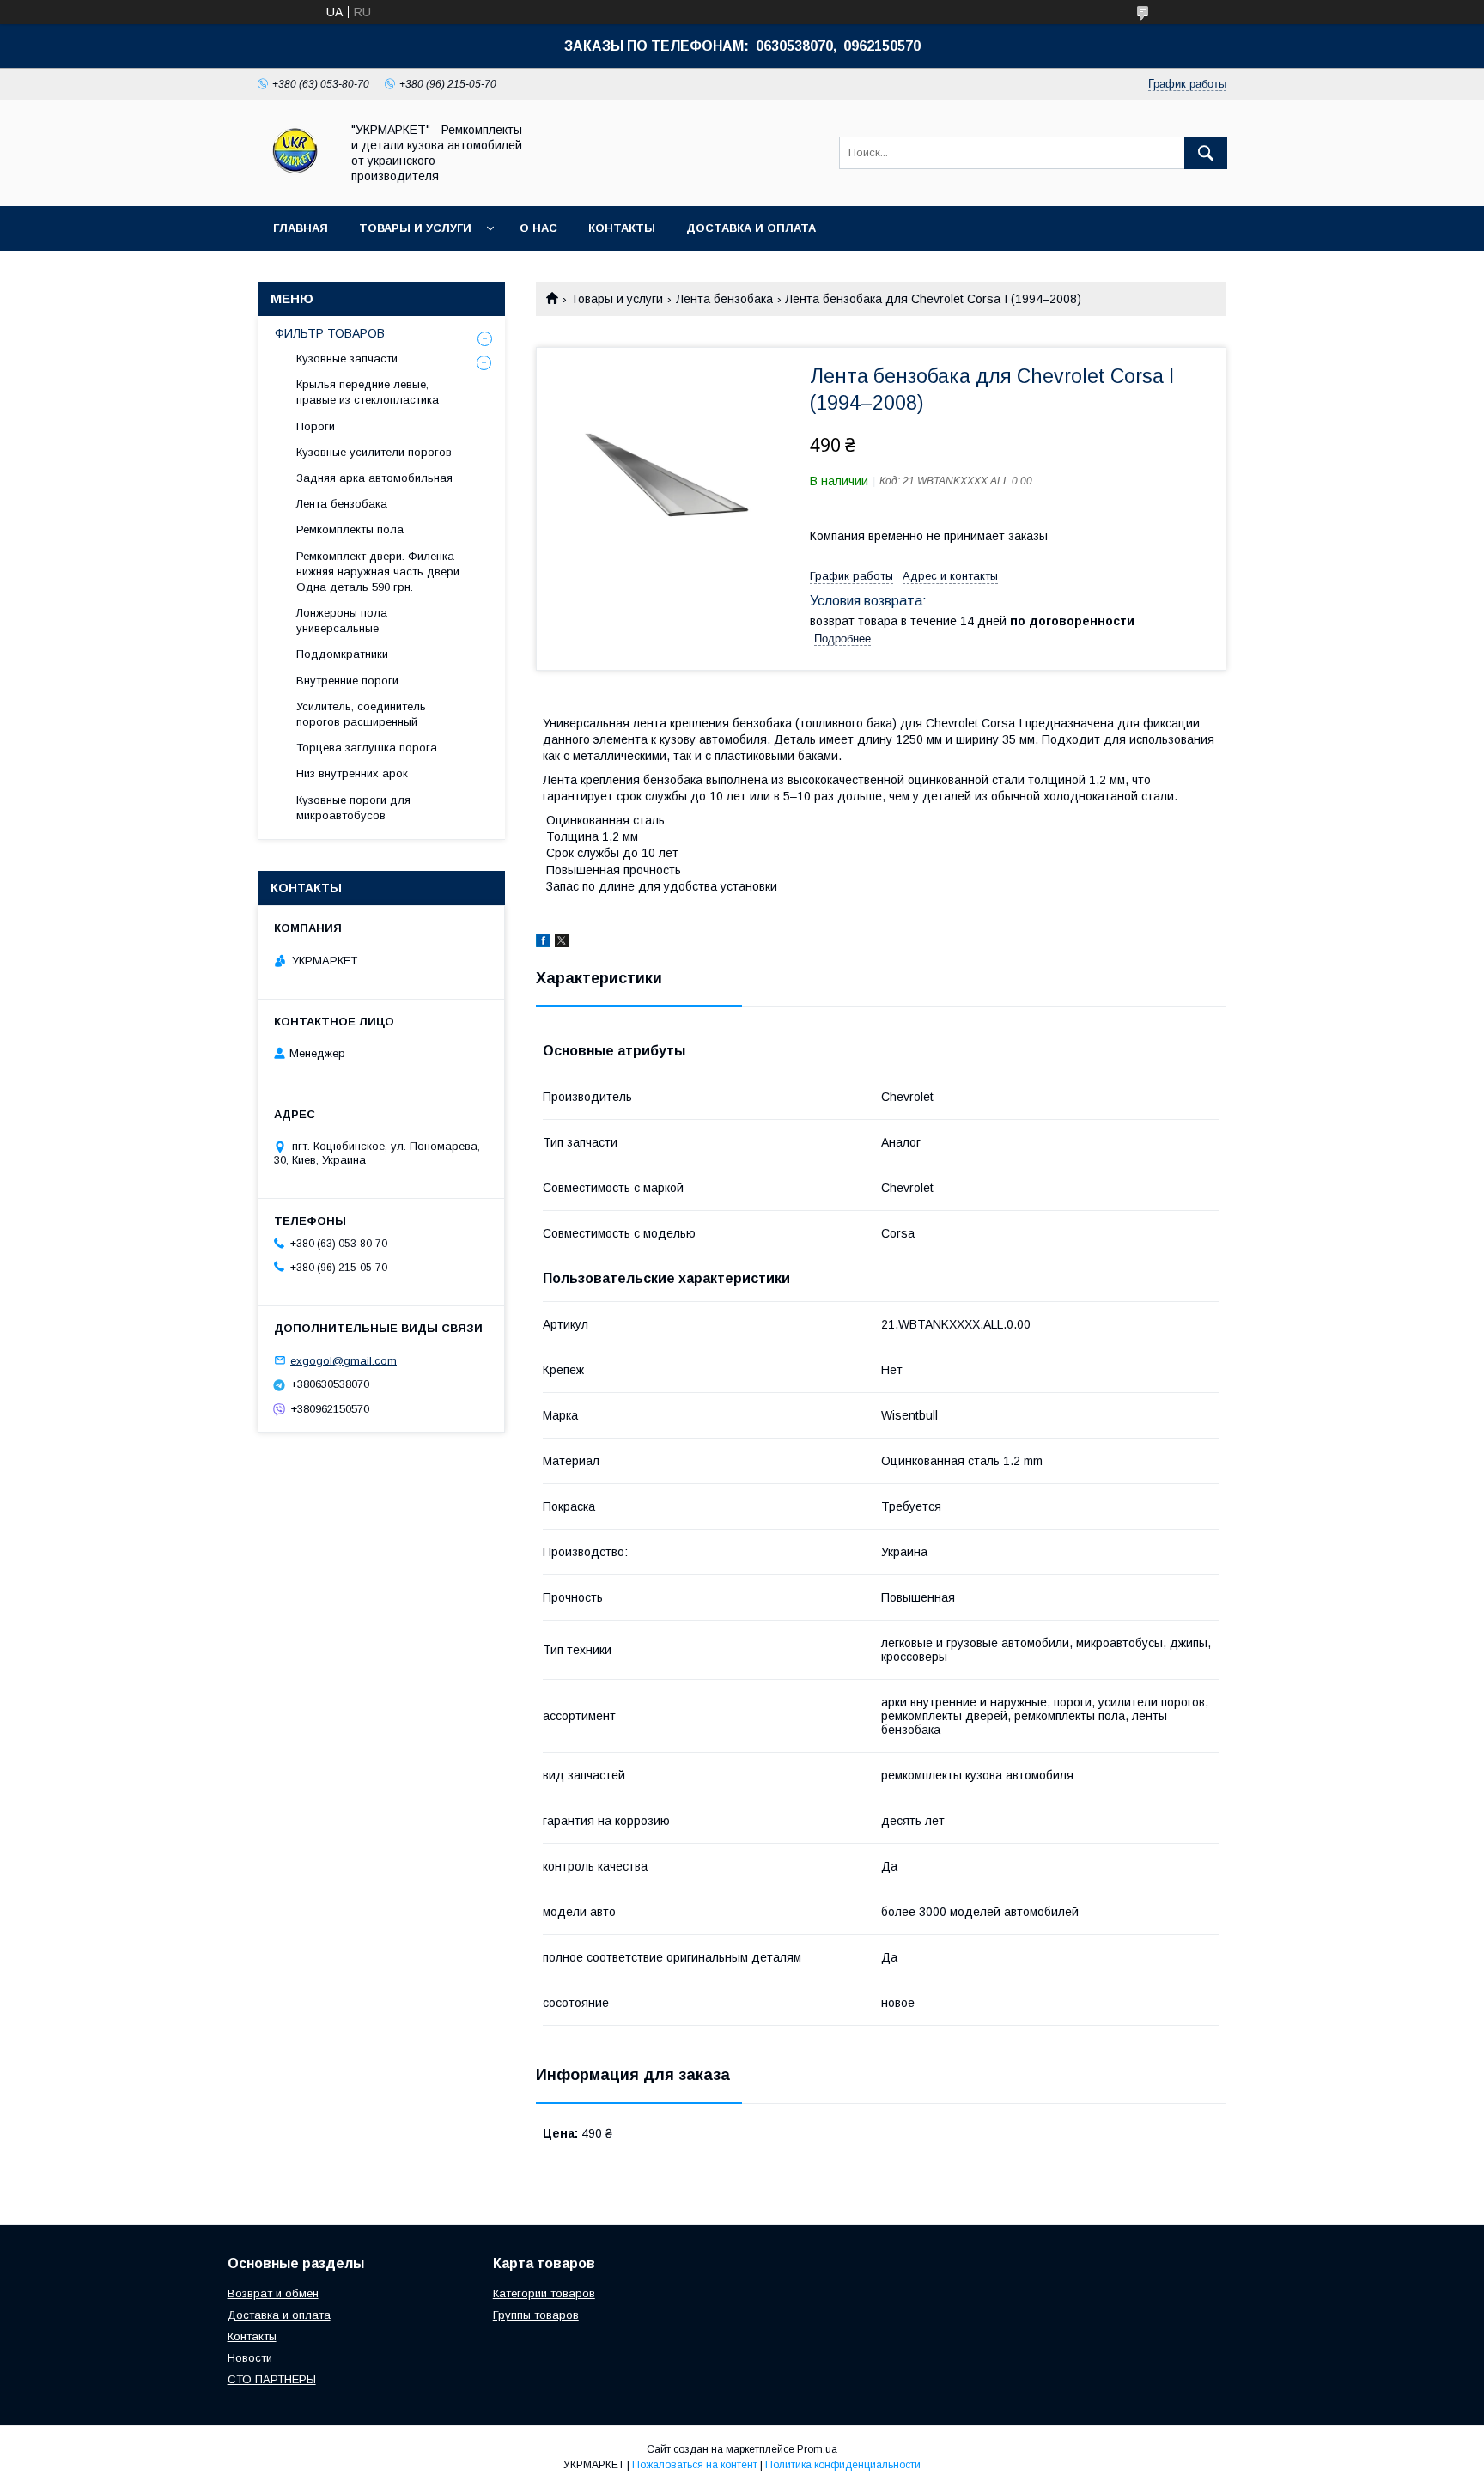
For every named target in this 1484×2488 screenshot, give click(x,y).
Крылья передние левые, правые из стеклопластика (368, 392)
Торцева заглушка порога (367, 748)
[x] (562, 943)
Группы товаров (536, 2315)
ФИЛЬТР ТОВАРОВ (330, 333)
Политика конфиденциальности (843, 2465)
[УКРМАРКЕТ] (294, 184)
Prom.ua (817, 2449)
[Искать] (1206, 153)
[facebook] (543, 943)
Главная (301, 228)
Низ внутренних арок (352, 773)
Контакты (622, 228)
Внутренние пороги (347, 681)
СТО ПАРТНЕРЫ (272, 2379)
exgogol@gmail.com (344, 1360)
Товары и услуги (415, 228)
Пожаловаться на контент (695, 2465)
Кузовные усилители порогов (374, 452)
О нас (538, 228)
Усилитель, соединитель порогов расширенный (361, 714)
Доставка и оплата (751, 228)
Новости (250, 2358)
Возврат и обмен (273, 2293)
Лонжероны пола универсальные (342, 620)
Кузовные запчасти (347, 359)
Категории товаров (544, 2293)
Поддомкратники (342, 654)
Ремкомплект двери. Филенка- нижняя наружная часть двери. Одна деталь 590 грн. (379, 572)
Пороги (316, 426)
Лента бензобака (724, 299)
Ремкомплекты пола (350, 529)
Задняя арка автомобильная (374, 478)
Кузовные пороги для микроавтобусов (353, 808)
